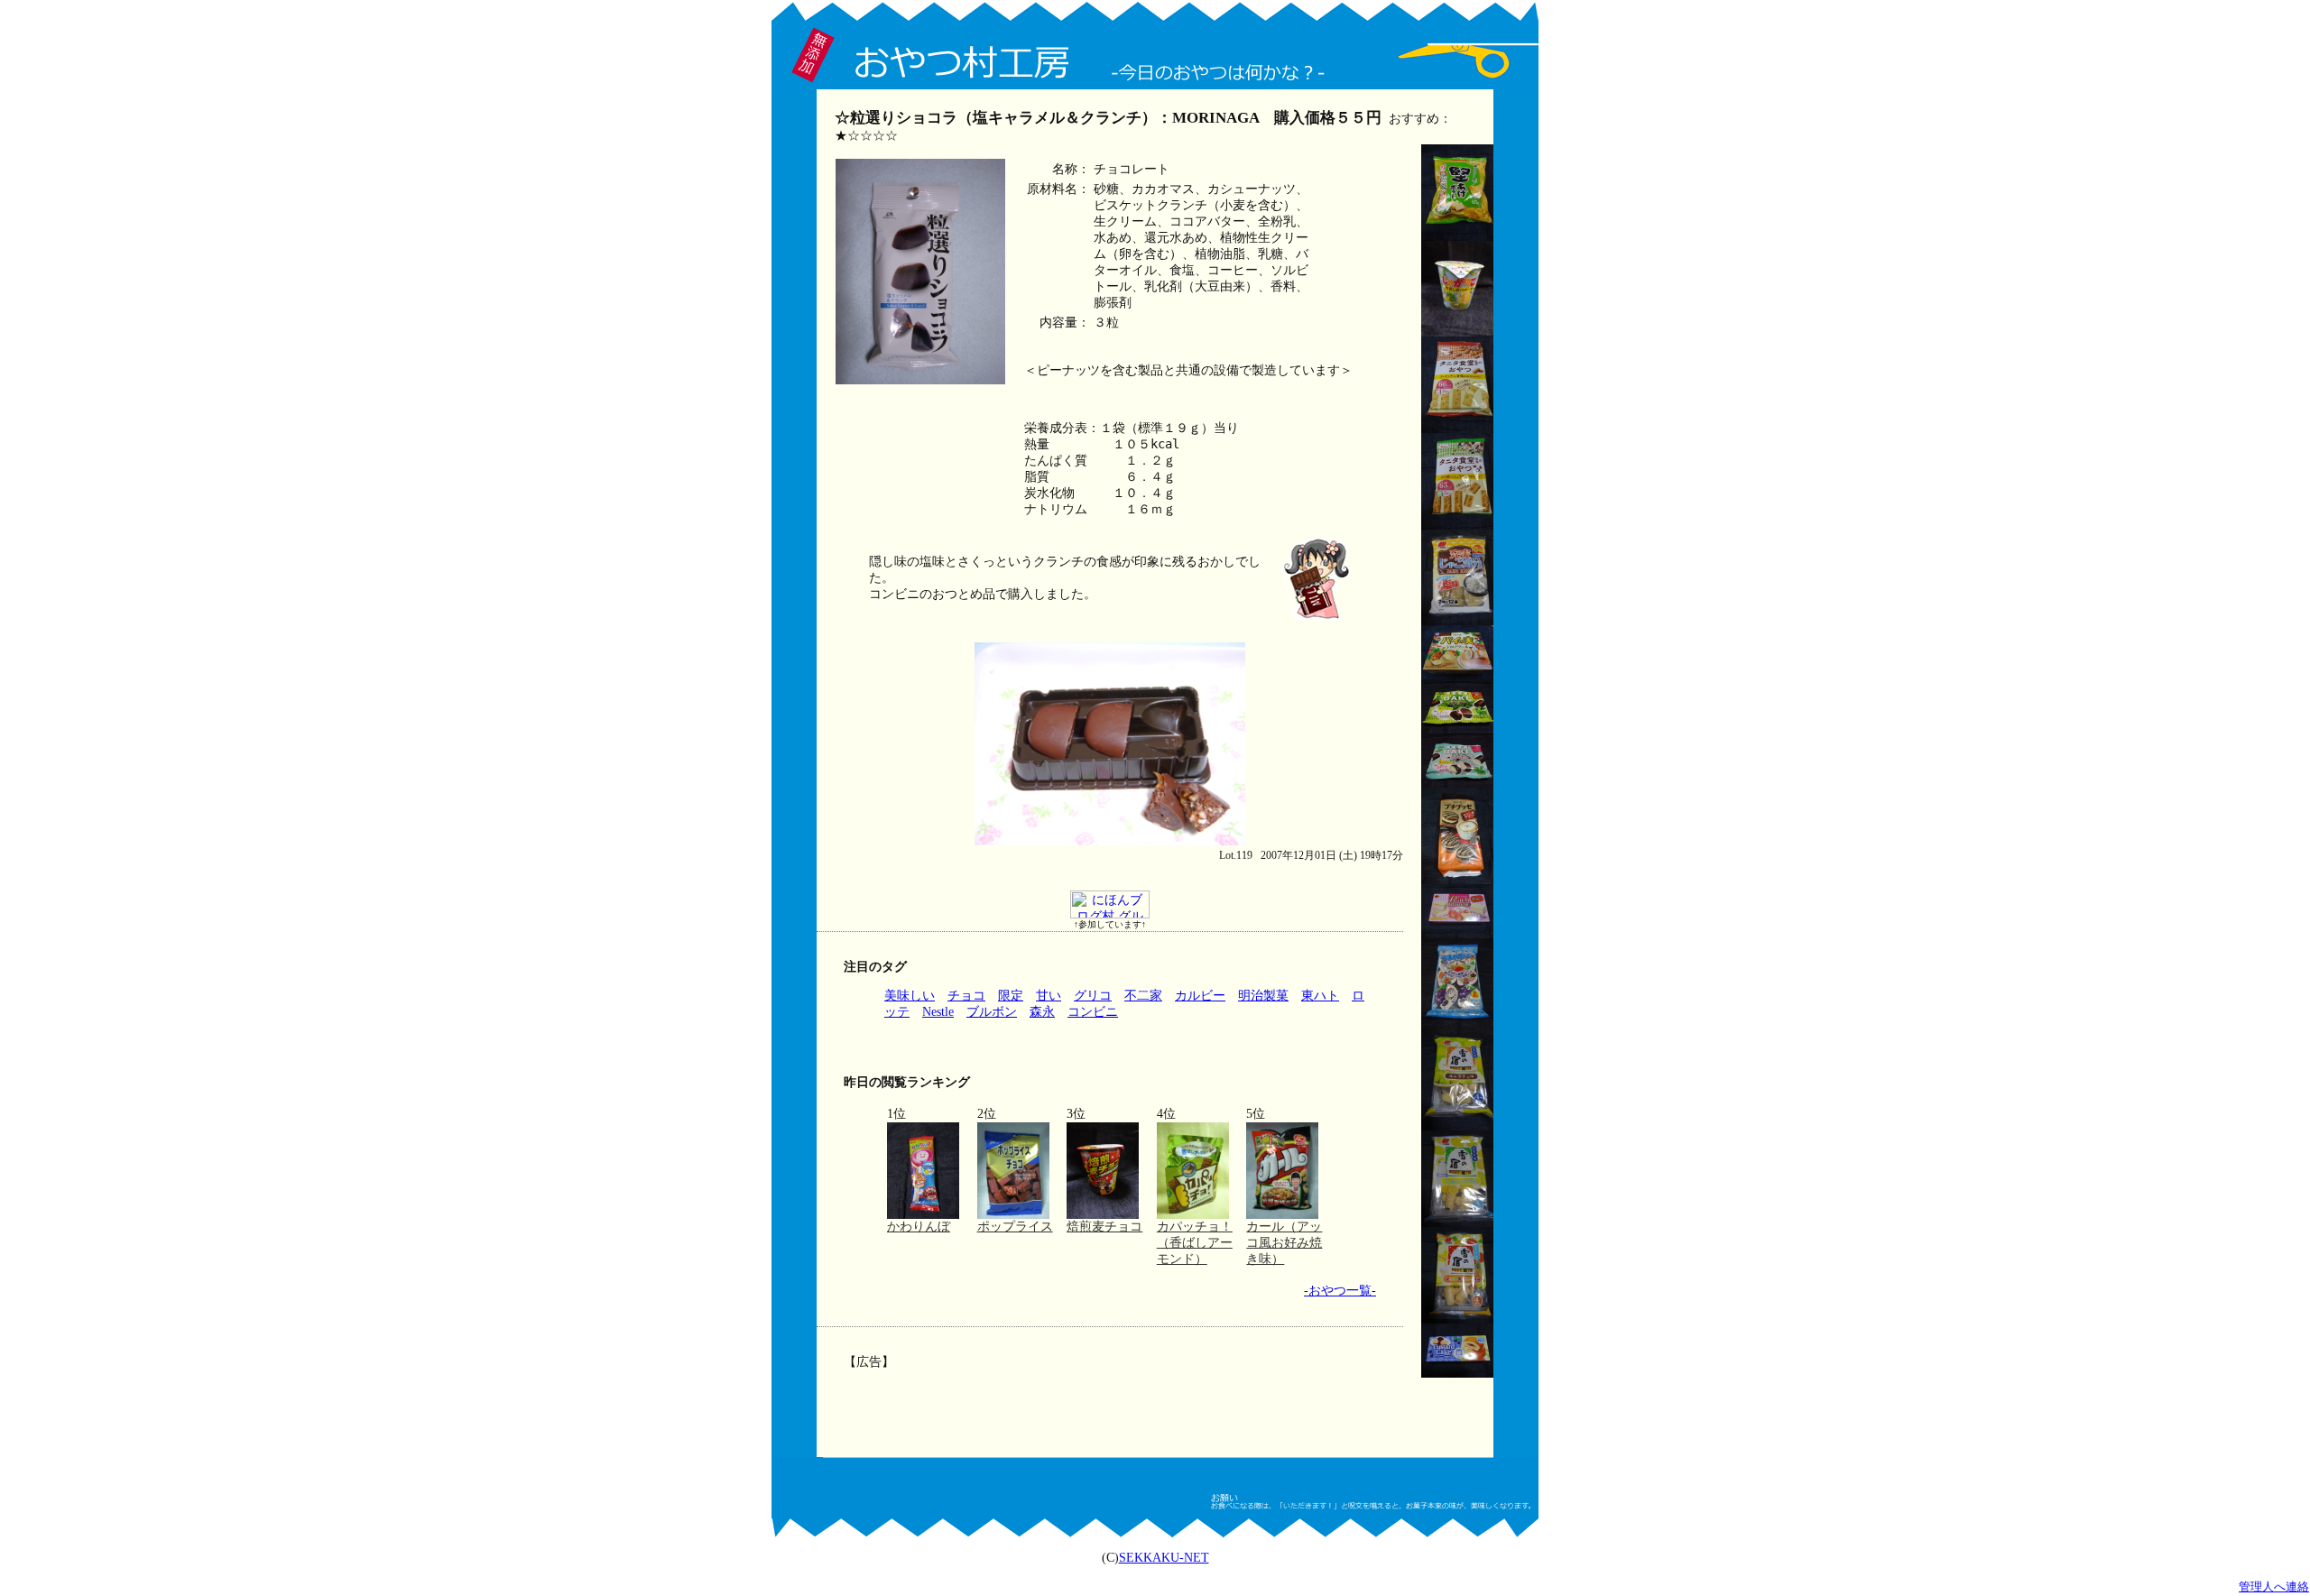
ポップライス (1015, 1227)
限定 (1011, 996)
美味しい (910, 996)
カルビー (1200, 996)
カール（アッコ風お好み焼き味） (1284, 1243)
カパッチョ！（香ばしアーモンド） (1195, 1243)
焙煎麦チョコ (1104, 1227)
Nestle (938, 1012)
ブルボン (992, 1012)
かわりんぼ (919, 1227)
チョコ (966, 996)
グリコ (1093, 996)
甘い (1049, 996)
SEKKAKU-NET (1164, 1558)
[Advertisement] (1108, 1400)
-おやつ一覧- (1340, 1291)
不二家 (1143, 996)
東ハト (1320, 996)
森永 (1042, 1012)
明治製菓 (1263, 996)
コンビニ (1093, 1012)
